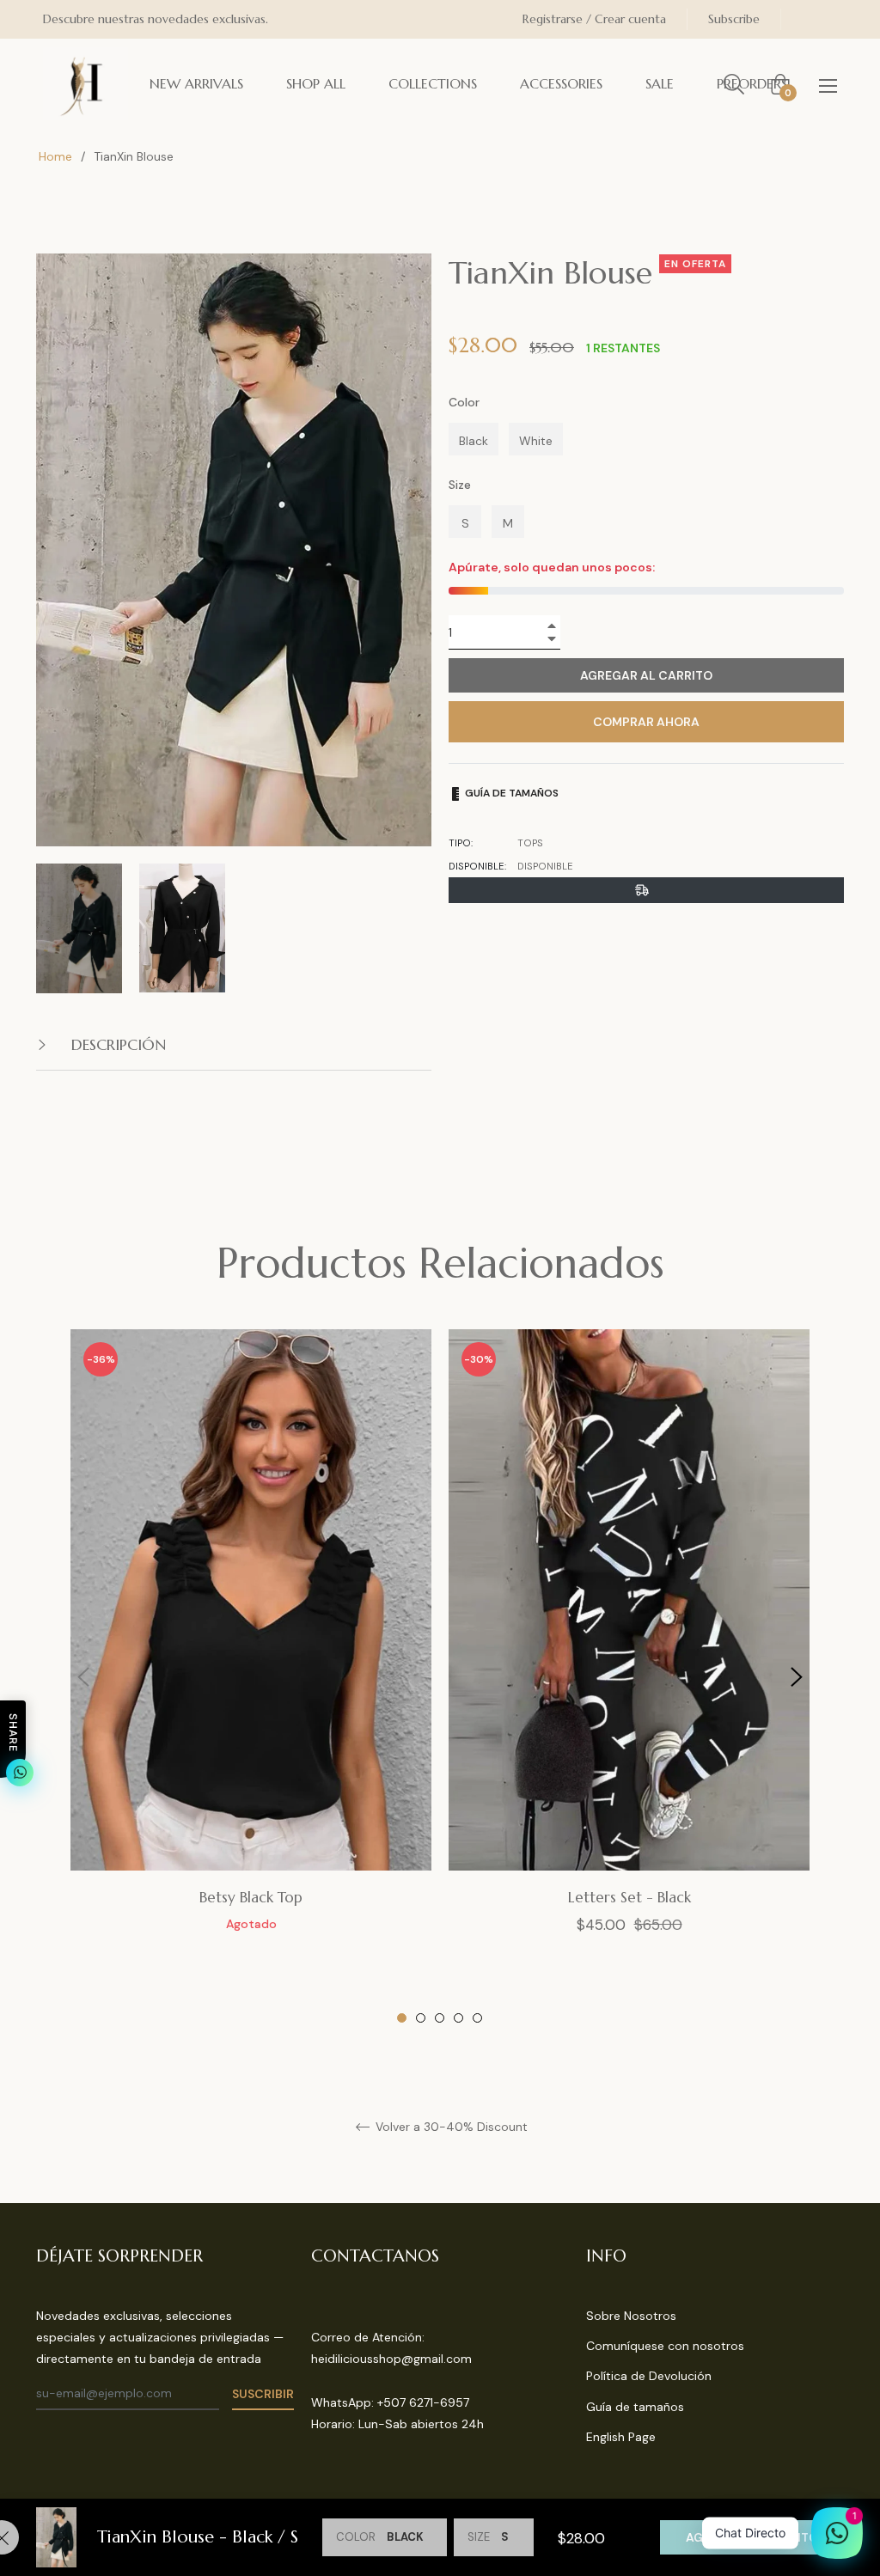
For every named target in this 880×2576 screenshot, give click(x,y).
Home (55, 156)
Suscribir (263, 2394)
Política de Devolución (649, 2376)
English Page (621, 2437)
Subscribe (734, 19)
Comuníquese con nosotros (665, 2346)
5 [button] (477, 2018)
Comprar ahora (646, 722)
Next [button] (797, 1677)
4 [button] (458, 2018)
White (536, 441)
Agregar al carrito (752, 2537)
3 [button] (440, 2018)
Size (460, 485)
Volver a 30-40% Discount (450, 2127)
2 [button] (421, 2018)
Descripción (116, 1044)
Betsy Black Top (251, 1897)
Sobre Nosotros (631, 2316)
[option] (251, 1649)
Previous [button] (83, 1677)
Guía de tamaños (510, 793)
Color (464, 402)
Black (474, 441)
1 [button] (402, 2018)
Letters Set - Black (629, 1897)
